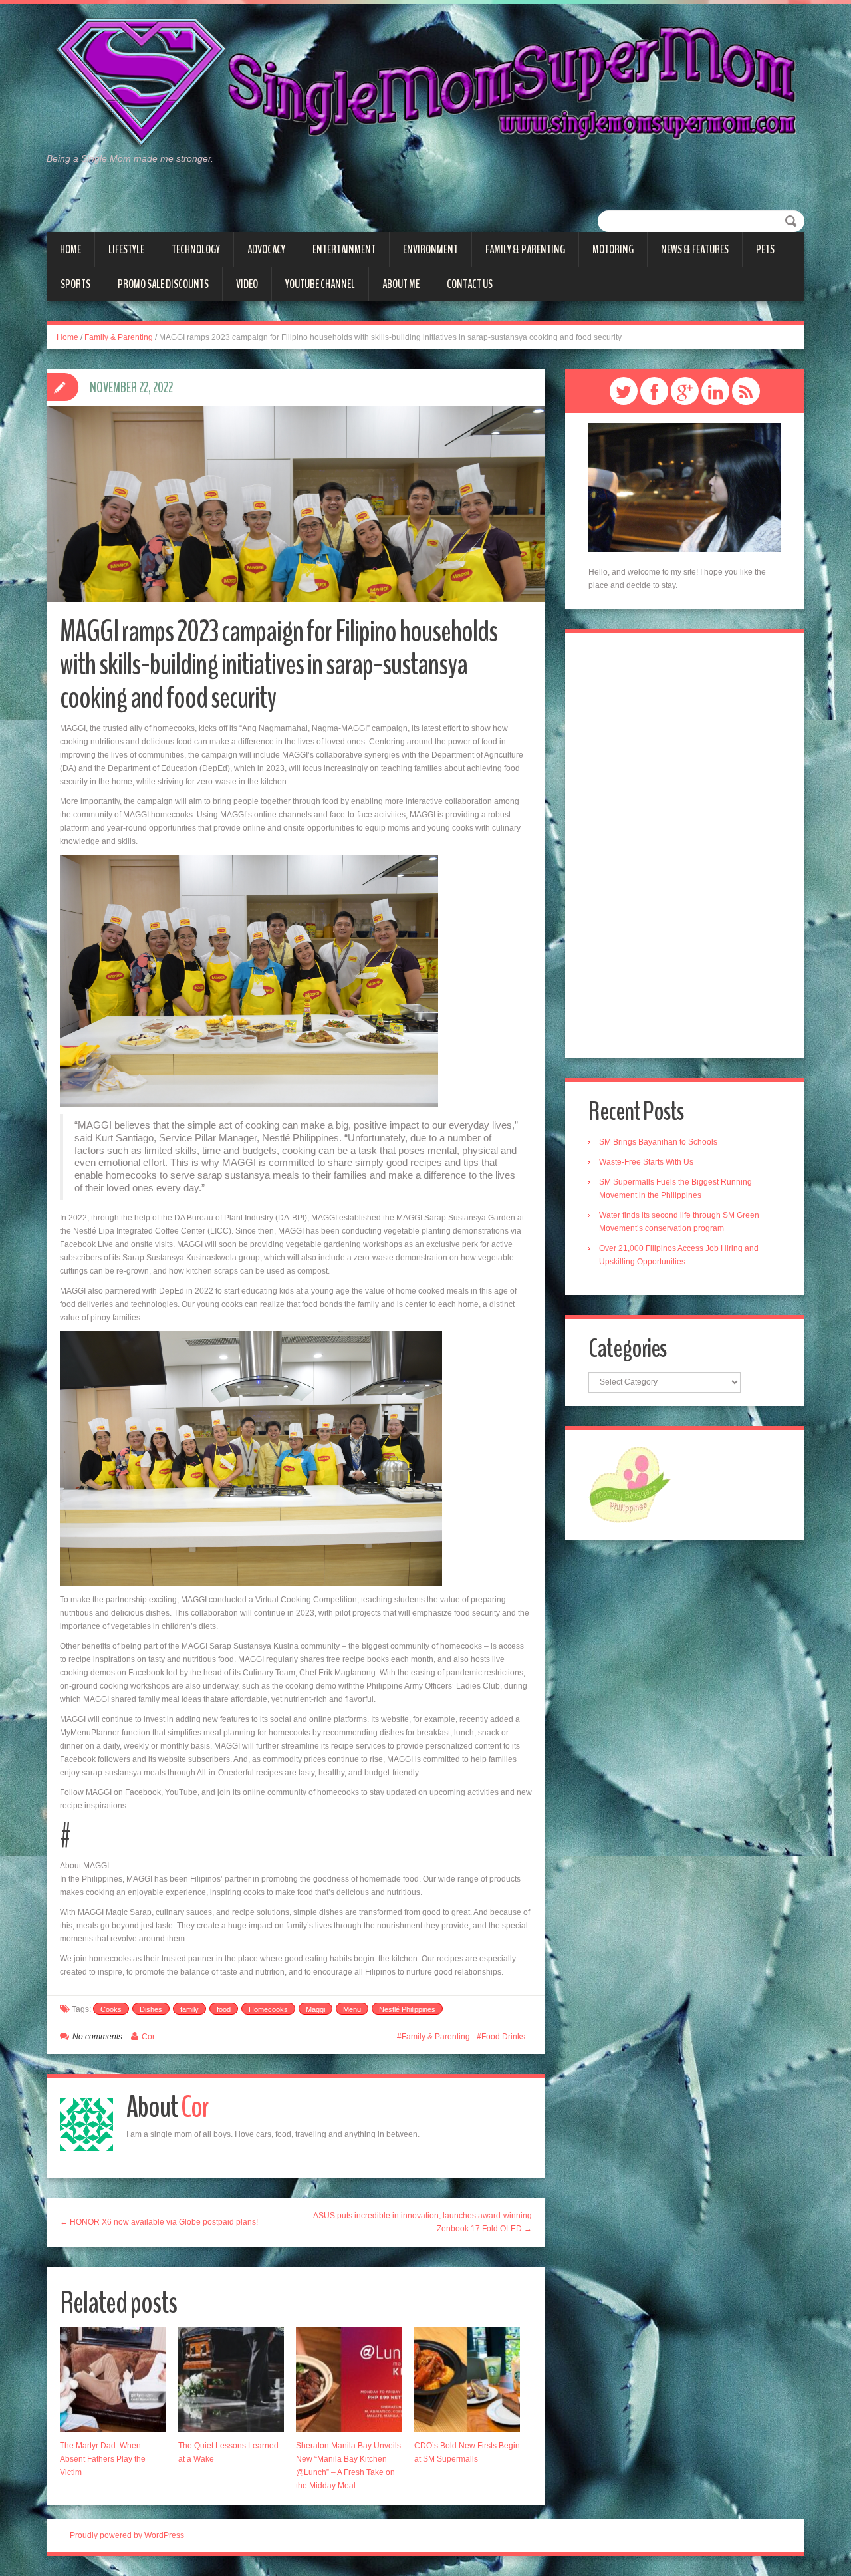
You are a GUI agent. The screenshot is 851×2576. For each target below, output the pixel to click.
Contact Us (470, 284)
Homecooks (268, 2009)
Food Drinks (503, 2037)
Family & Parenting (525, 249)
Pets (765, 249)
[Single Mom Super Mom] (425, 84)
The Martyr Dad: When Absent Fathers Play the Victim (103, 2459)
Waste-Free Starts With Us (646, 1162)
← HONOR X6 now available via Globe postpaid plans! (159, 2222)
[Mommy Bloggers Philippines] (630, 1484)
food (224, 2009)
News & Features (695, 249)
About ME (401, 284)
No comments (97, 2037)
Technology (196, 249)
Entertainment (344, 249)
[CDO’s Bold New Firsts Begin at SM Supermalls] (467, 2380)
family (189, 2009)
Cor (148, 2037)
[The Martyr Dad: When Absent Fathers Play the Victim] (113, 2380)
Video (247, 284)
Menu (352, 2009)
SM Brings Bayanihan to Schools (658, 1142)
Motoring (613, 249)
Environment (430, 249)
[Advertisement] (685, 845)
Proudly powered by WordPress (127, 2535)
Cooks (111, 2009)
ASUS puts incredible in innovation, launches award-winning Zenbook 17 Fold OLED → (423, 2222)
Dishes (151, 2009)
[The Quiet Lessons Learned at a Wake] (231, 2380)
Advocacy (266, 249)
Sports (75, 284)
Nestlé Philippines (407, 2009)
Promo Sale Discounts (163, 284)
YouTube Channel (320, 284)
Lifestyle (126, 249)
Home (70, 249)
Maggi (315, 2009)
